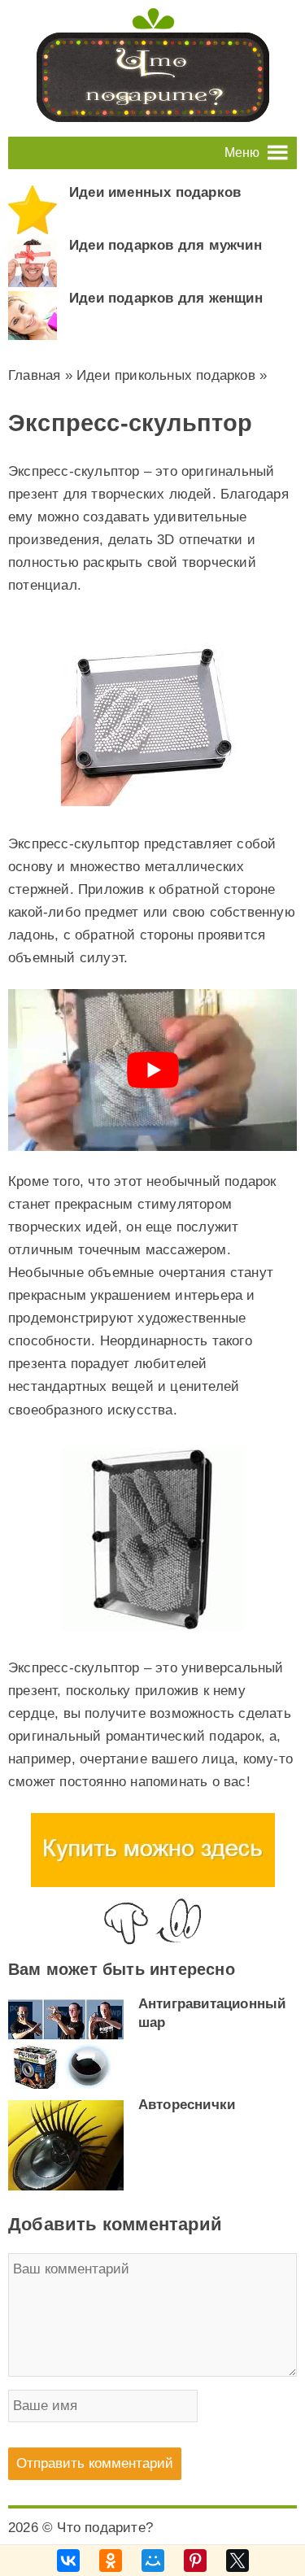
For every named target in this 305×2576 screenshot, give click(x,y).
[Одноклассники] (111, 2561)
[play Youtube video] (152, 1070)
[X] (237, 2561)
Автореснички (187, 2105)
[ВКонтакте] (68, 2561)
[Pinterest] (195, 2561)
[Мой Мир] (153, 2561)
